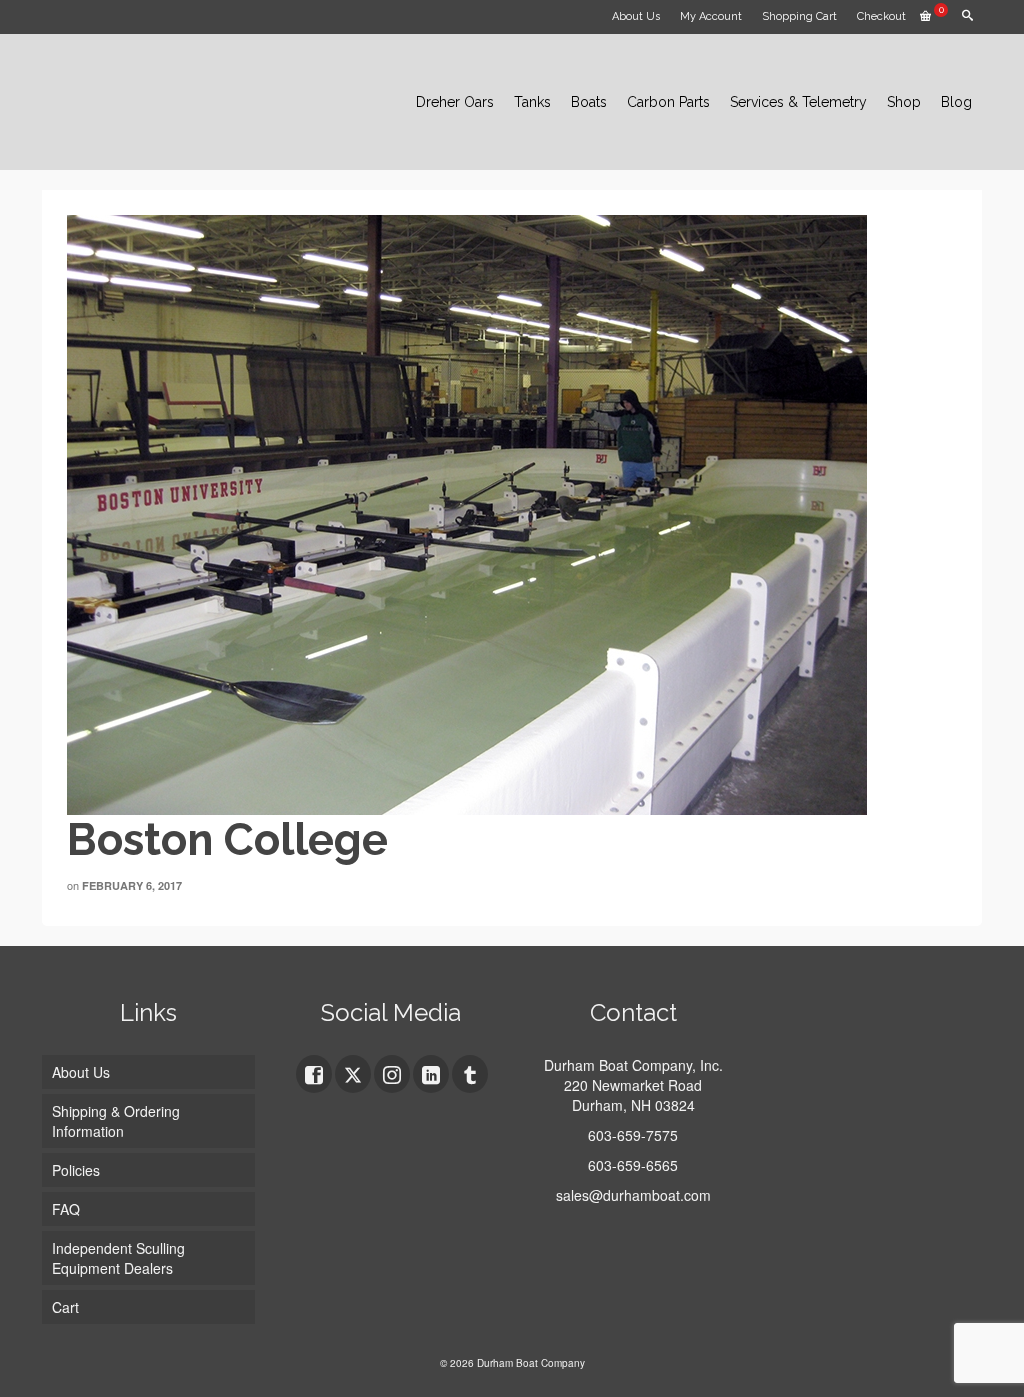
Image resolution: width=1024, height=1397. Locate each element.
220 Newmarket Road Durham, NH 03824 (633, 1095)
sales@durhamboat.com (633, 1195)
